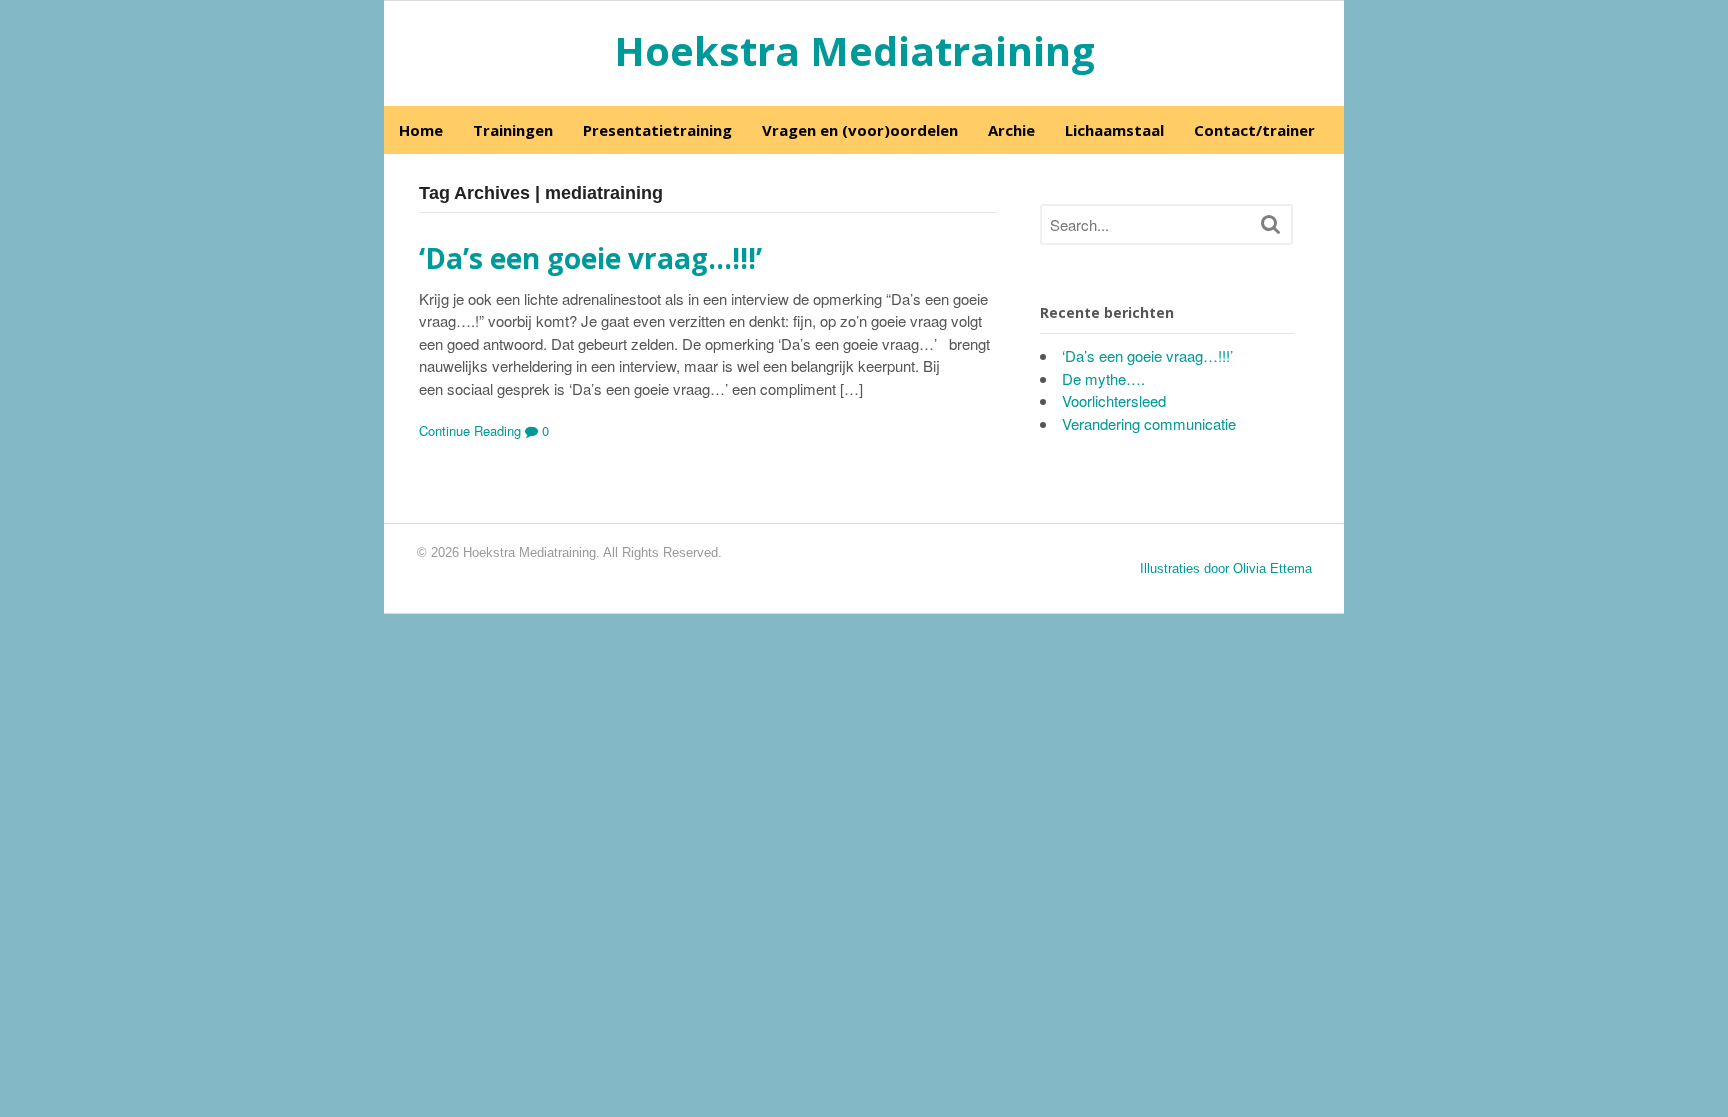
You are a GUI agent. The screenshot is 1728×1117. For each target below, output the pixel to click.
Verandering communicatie (1149, 423)
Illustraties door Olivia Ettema (1226, 568)
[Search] (1271, 224)
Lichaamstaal (1114, 130)
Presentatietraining (657, 130)
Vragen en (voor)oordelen (860, 130)
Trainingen (513, 130)
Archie (1011, 130)
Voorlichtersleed (1114, 400)
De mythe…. (1103, 378)
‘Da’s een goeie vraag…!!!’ (590, 258)
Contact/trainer (1254, 130)
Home (421, 130)
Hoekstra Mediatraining (854, 50)
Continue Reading (470, 430)
